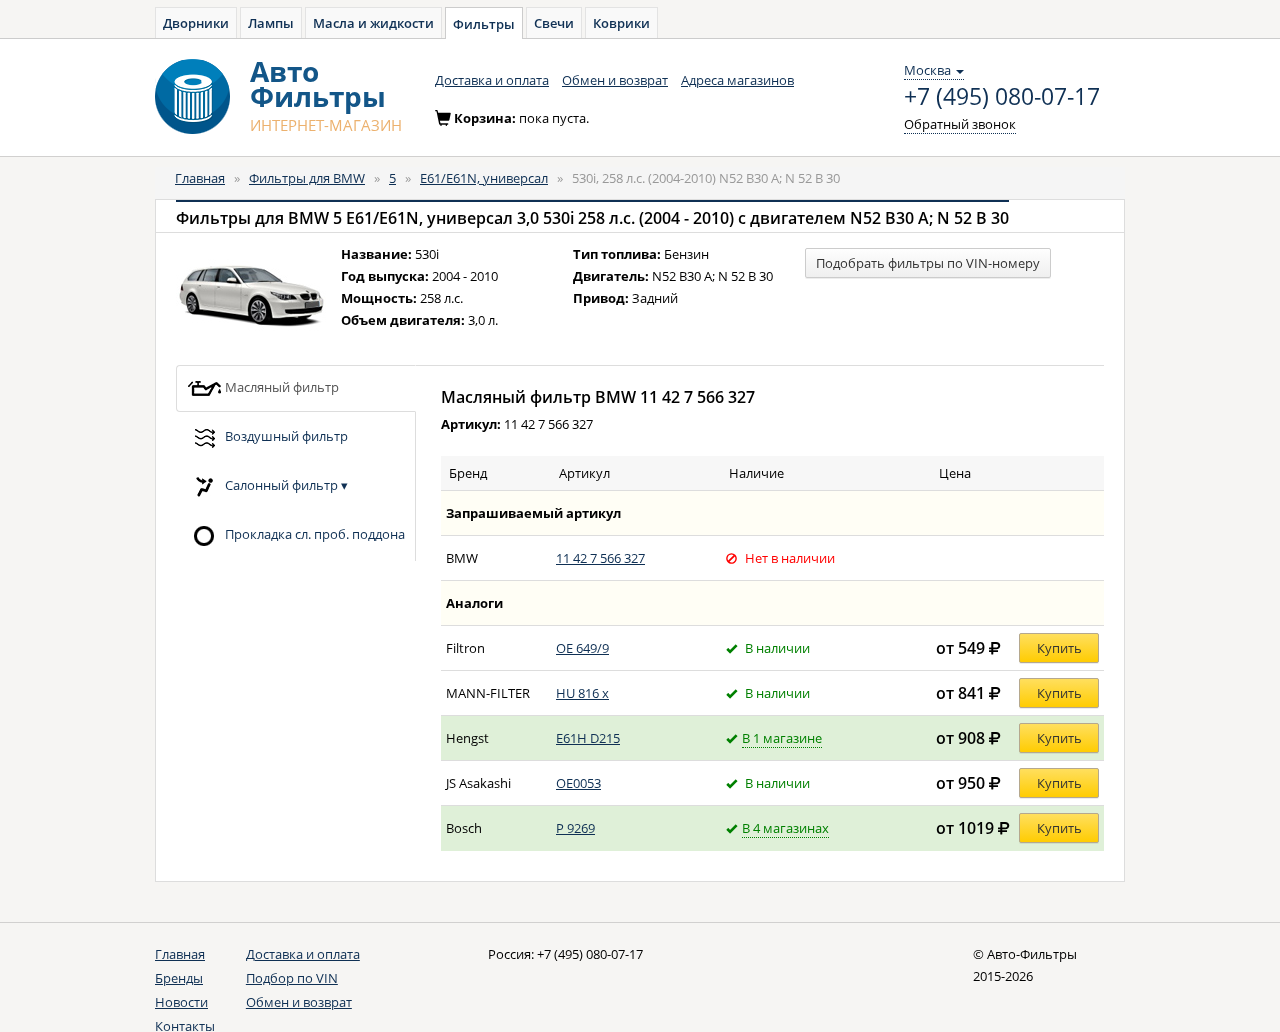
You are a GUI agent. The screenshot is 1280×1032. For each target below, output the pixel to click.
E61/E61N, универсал (484, 178)
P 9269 (575, 828)
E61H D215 (588, 738)
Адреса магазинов (737, 80)
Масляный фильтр (280, 386)
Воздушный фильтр (285, 435)
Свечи (554, 23)
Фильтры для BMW (307, 178)
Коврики (621, 23)
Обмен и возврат (615, 80)
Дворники (196, 23)
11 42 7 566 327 (600, 558)
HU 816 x (582, 693)
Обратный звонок (960, 124)
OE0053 (578, 783)
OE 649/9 (582, 648)
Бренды (179, 978)
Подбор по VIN (292, 978)
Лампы (271, 23)
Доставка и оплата (492, 80)
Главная (200, 178)
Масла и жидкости (373, 23)
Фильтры (484, 24)
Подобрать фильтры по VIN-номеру (928, 263)
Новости (181, 1002)
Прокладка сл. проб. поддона (313, 533)
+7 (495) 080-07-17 (1002, 97)
